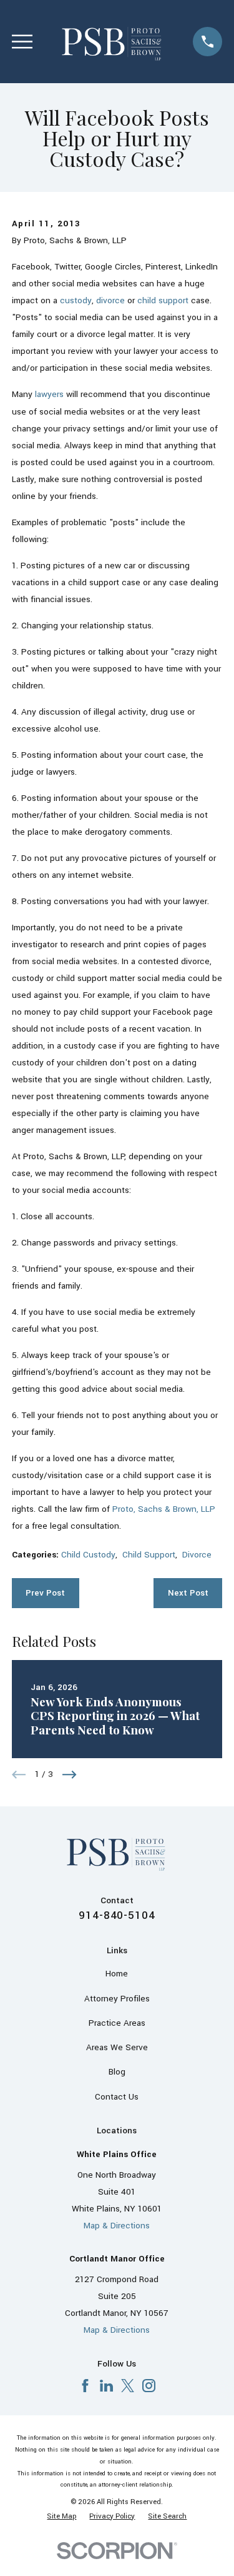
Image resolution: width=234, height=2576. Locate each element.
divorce (110, 300)
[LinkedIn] (106, 2386)
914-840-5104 (117, 1915)
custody (76, 300)
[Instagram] (149, 2386)
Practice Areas (117, 2023)
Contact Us (117, 2097)
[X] (128, 2386)
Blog (117, 2072)
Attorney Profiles (117, 1999)
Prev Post (45, 1593)
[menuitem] (61, 2516)
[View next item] (70, 1775)
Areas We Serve (117, 2047)
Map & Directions (117, 2226)
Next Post (188, 1593)
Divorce (197, 1555)
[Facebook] (85, 2386)
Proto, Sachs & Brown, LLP (164, 1509)
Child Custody (88, 1555)
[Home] (113, 42)
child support (163, 300)
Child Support (149, 1555)
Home (117, 1974)
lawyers (49, 394)
